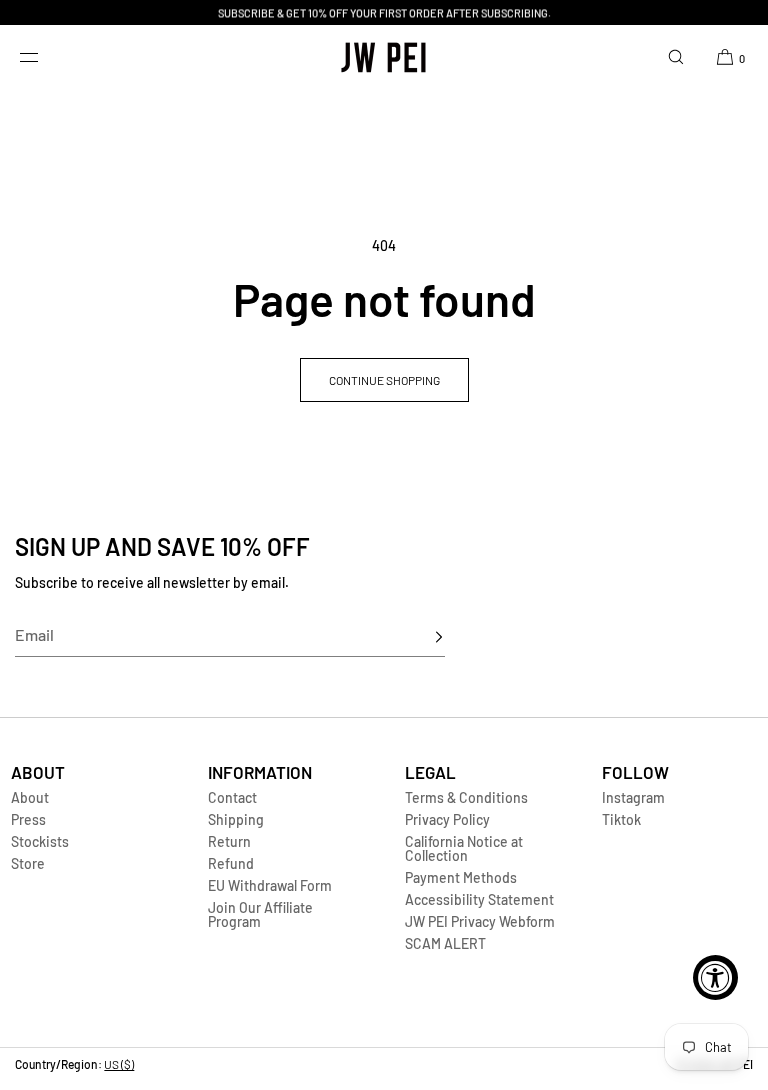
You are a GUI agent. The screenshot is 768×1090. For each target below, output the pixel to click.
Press (28, 819)
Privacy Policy (447, 819)
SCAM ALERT (445, 943)
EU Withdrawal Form (270, 885)
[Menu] (44, 57)
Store (28, 863)
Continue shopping (384, 380)
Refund (231, 863)
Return (229, 841)
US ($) (119, 1064)
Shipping (236, 819)
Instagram (633, 797)
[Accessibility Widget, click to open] (715, 977)
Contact (232, 797)
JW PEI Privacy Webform (480, 921)
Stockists (40, 841)
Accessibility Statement (479, 899)
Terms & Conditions (466, 797)
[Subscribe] (420, 637)
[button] (676, 57)
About (30, 797)
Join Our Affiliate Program (260, 914)
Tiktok (621, 819)
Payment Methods (461, 877)
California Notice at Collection (464, 848)
